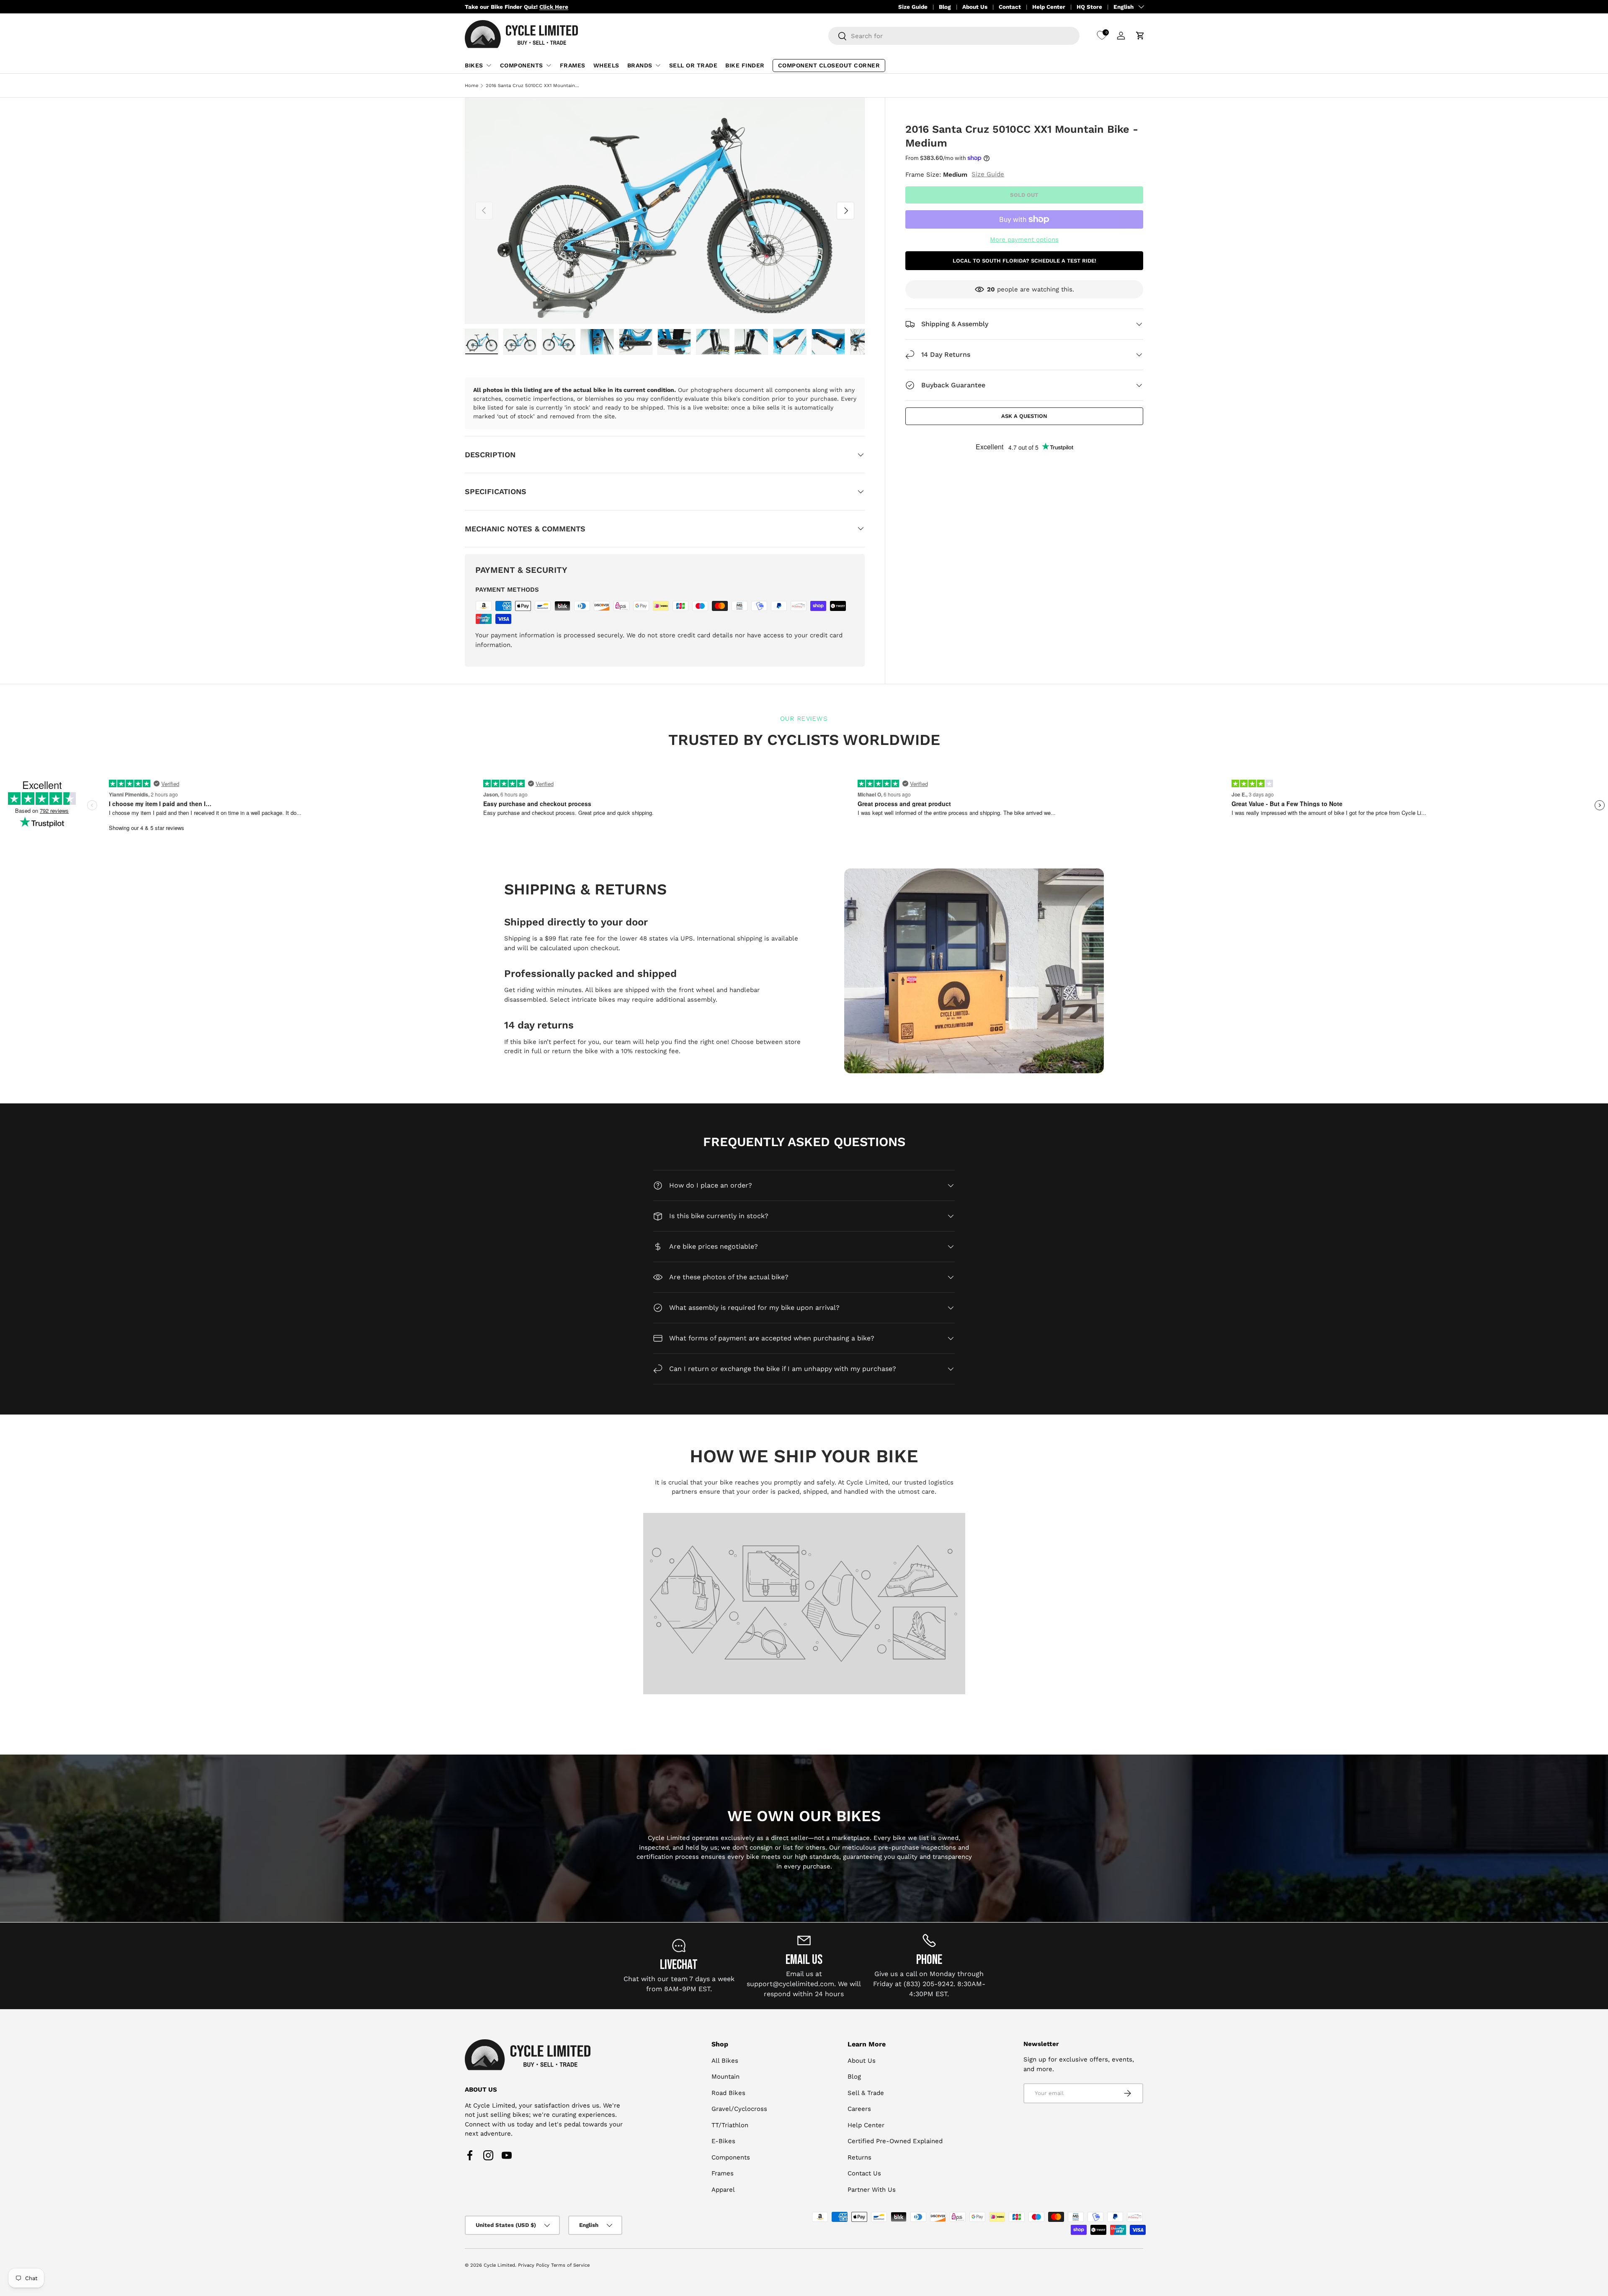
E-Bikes (723, 2141)
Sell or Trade (693, 65)
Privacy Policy (534, 2265)
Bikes (474, 65)
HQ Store (1089, 7)
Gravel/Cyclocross (739, 2109)
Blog (945, 7)
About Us (975, 7)
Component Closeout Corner (829, 65)
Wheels (606, 65)
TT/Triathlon (730, 2125)
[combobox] (954, 36)
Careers (859, 2109)
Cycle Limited (499, 2265)
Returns (859, 2157)
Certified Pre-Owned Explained (895, 2141)
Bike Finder (745, 65)
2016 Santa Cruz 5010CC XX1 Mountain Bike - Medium (533, 86)
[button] (1140, 36)
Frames (573, 65)
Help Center (1049, 7)
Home (472, 86)
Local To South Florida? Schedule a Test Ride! (1024, 260)
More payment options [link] (1024, 240)
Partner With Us (872, 2190)
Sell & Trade (866, 2093)
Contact (1010, 7)
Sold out (1024, 195)
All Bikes (725, 2061)
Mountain (725, 2077)
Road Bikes (728, 2093)
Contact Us (864, 2173)
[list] (665, 211)
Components (522, 65)
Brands (640, 65)
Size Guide (913, 7)
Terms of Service (570, 2265)
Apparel (723, 2190)
